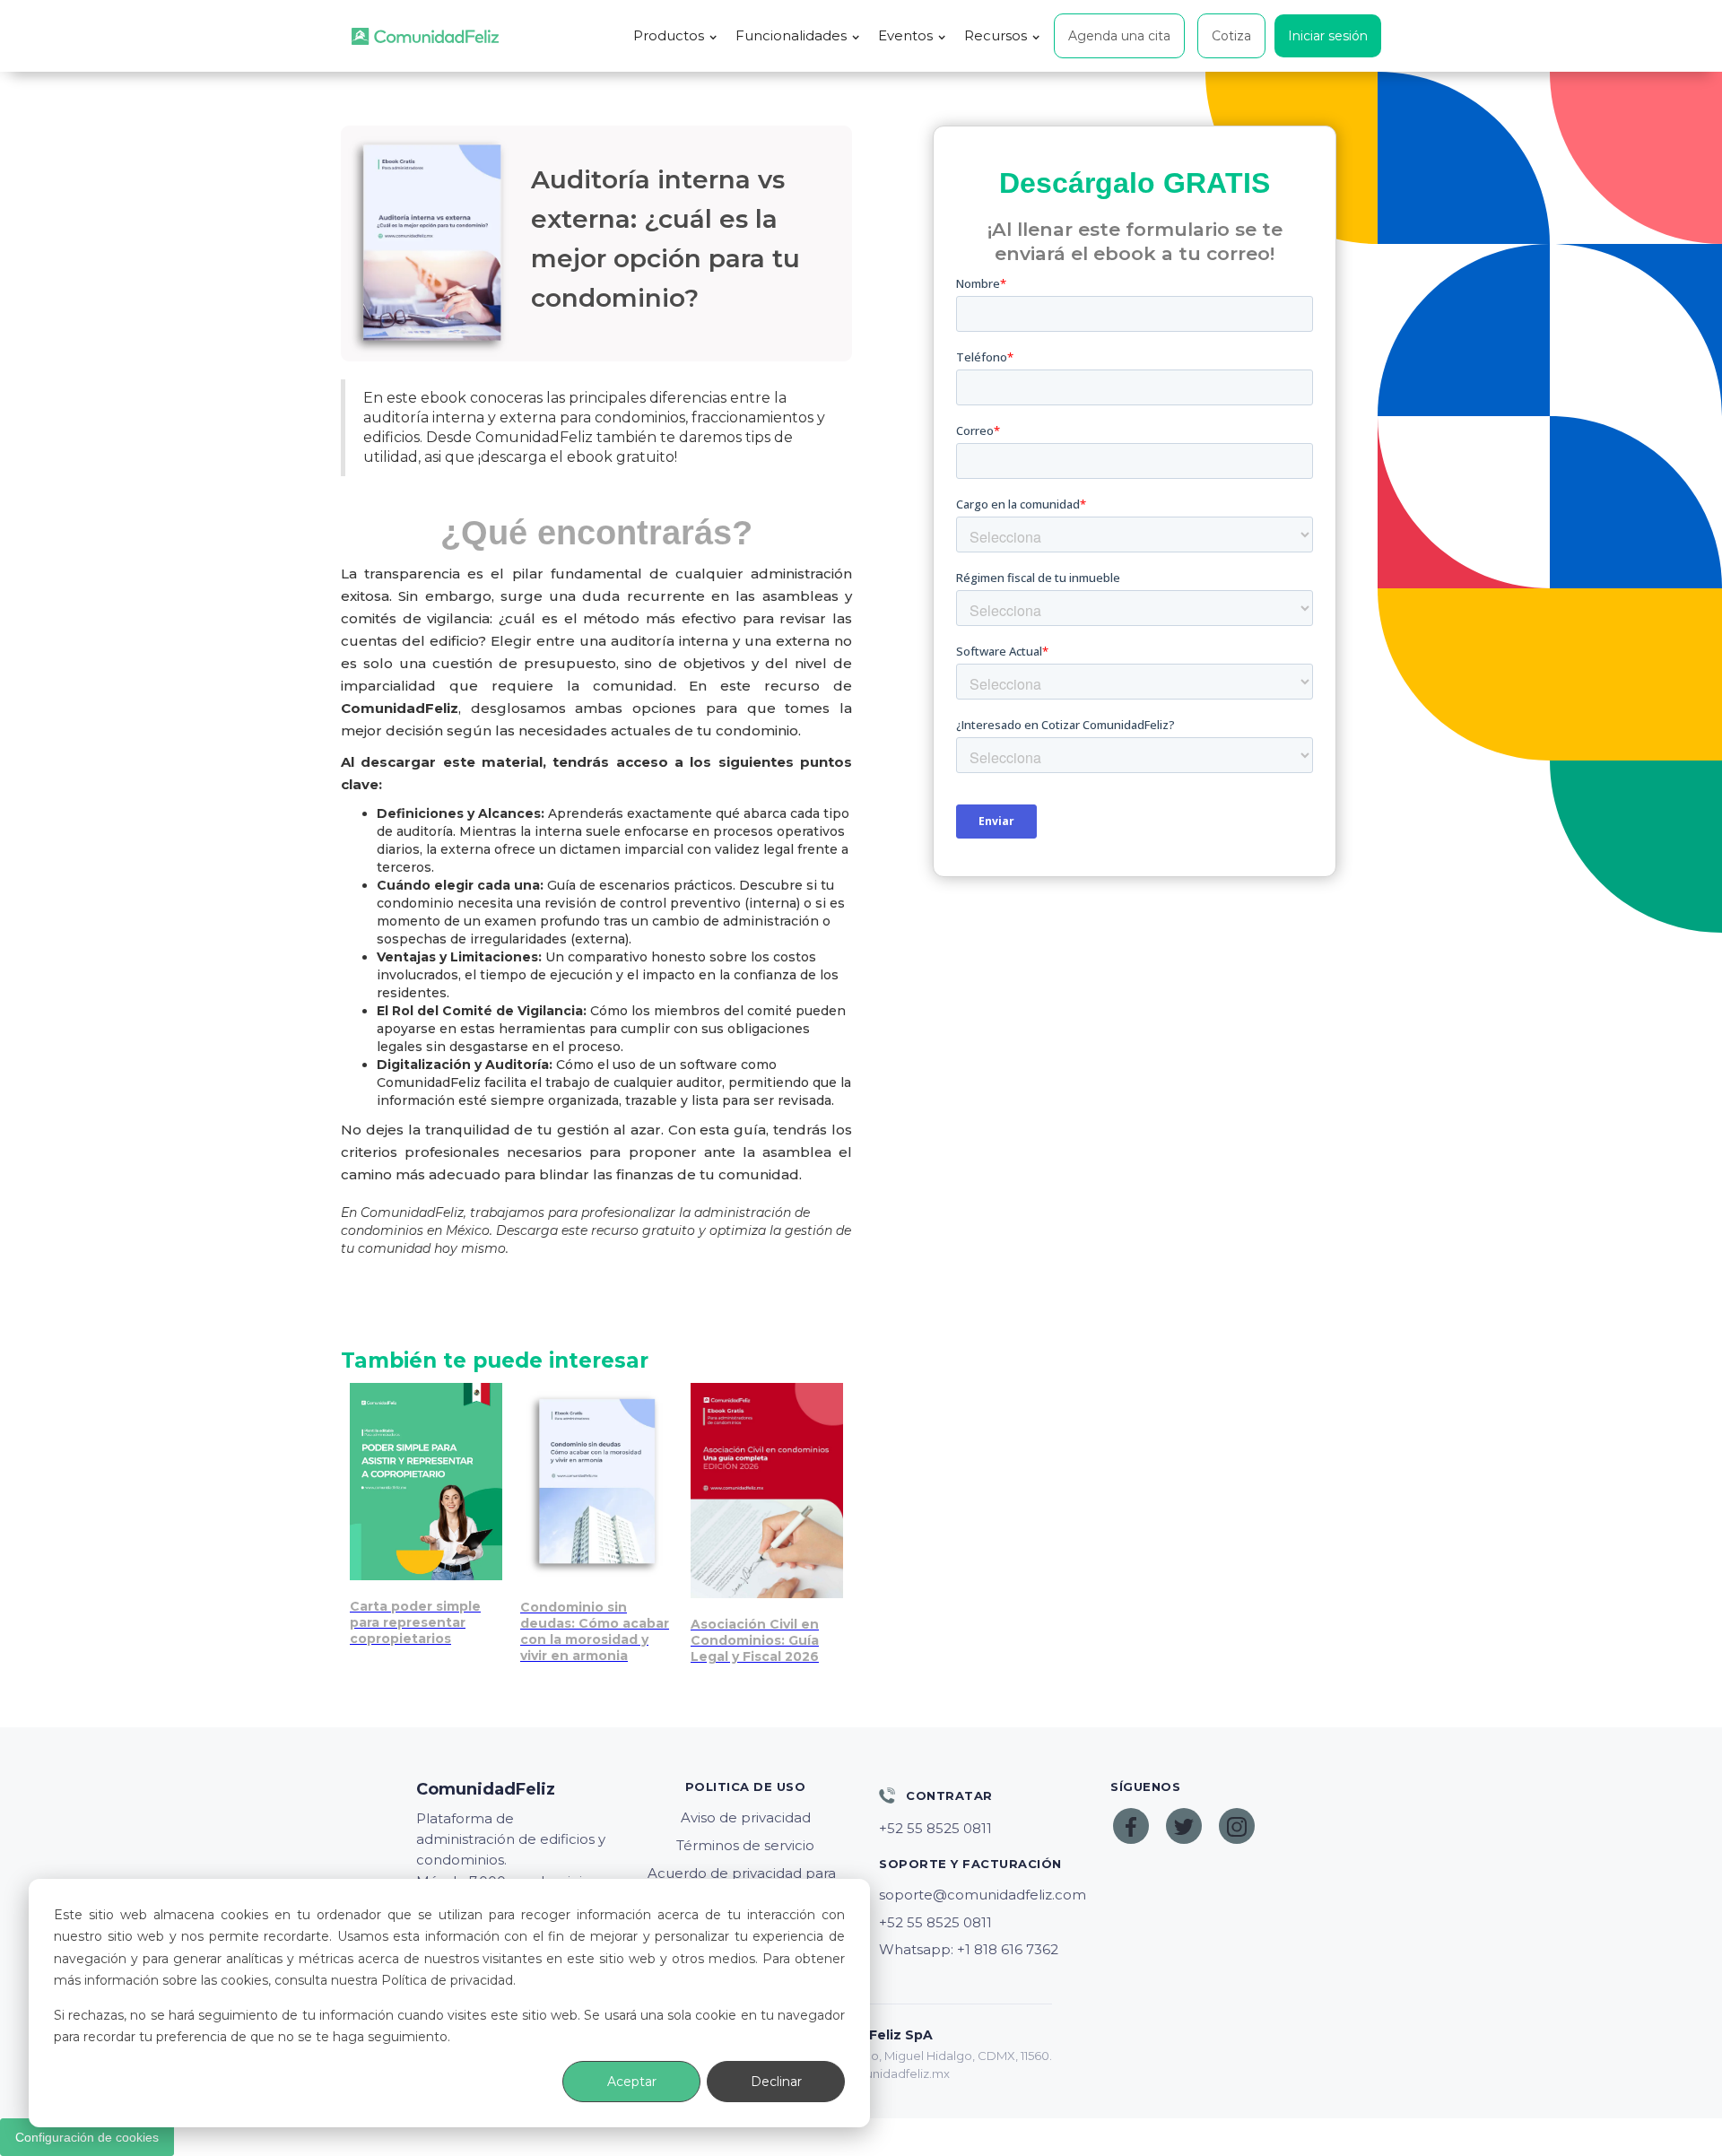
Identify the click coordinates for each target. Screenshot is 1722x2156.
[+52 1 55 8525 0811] (977, 1829)
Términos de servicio (745, 1845)
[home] (425, 36)
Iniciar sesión (1328, 36)
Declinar (776, 2082)
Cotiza (1231, 36)
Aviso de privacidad (746, 1817)
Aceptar (632, 2082)
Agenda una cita (1119, 36)
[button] (675, 36)
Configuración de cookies (87, 2137)
